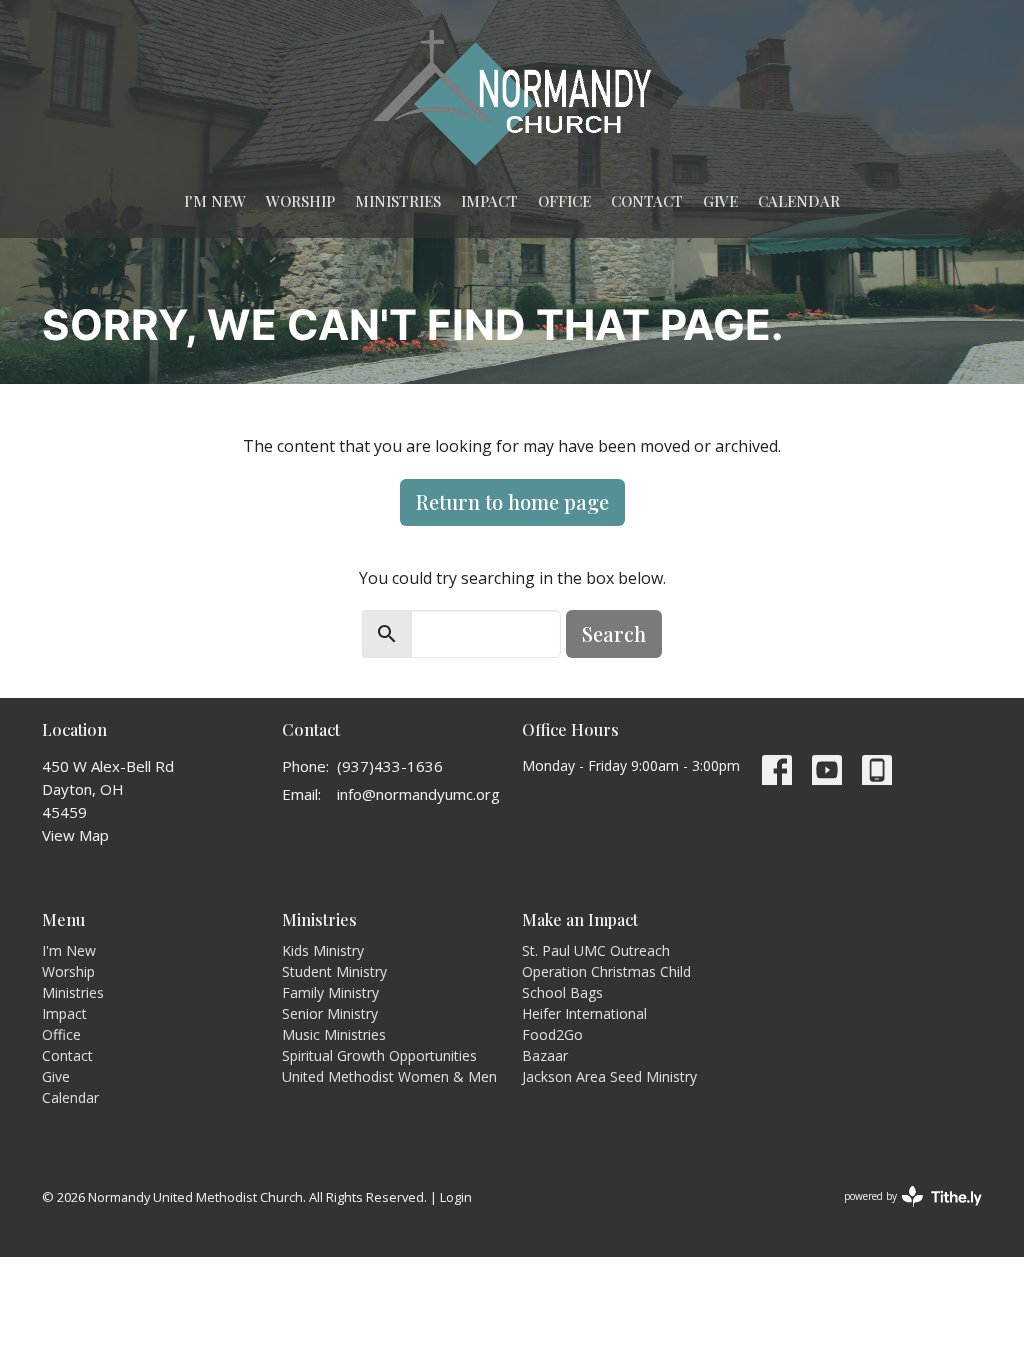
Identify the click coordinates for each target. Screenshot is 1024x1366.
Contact (647, 201)
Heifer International (584, 1013)
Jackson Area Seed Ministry (609, 1076)
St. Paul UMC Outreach (596, 950)
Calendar (799, 201)
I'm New (215, 201)
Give (720, 201)
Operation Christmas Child (606, 971)
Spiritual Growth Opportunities (379, 1055)
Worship (300, 201)
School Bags (562, 992)
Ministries (398, 201)
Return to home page (512, 501)
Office (564, 201)
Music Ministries (334, 1034)
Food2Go (552, 1034)
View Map (75, 835)
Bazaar (545, 1055)
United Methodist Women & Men (389, 1076)
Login (456, 1197)
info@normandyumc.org (418, 794)
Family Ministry (330, 992)
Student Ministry (334, 971)
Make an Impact (580, 919)
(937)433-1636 (390, 766)
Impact (489, 201)
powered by (902, 1213)
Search (614, 633)
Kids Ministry (323, 950)
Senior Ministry (330, 1013)
